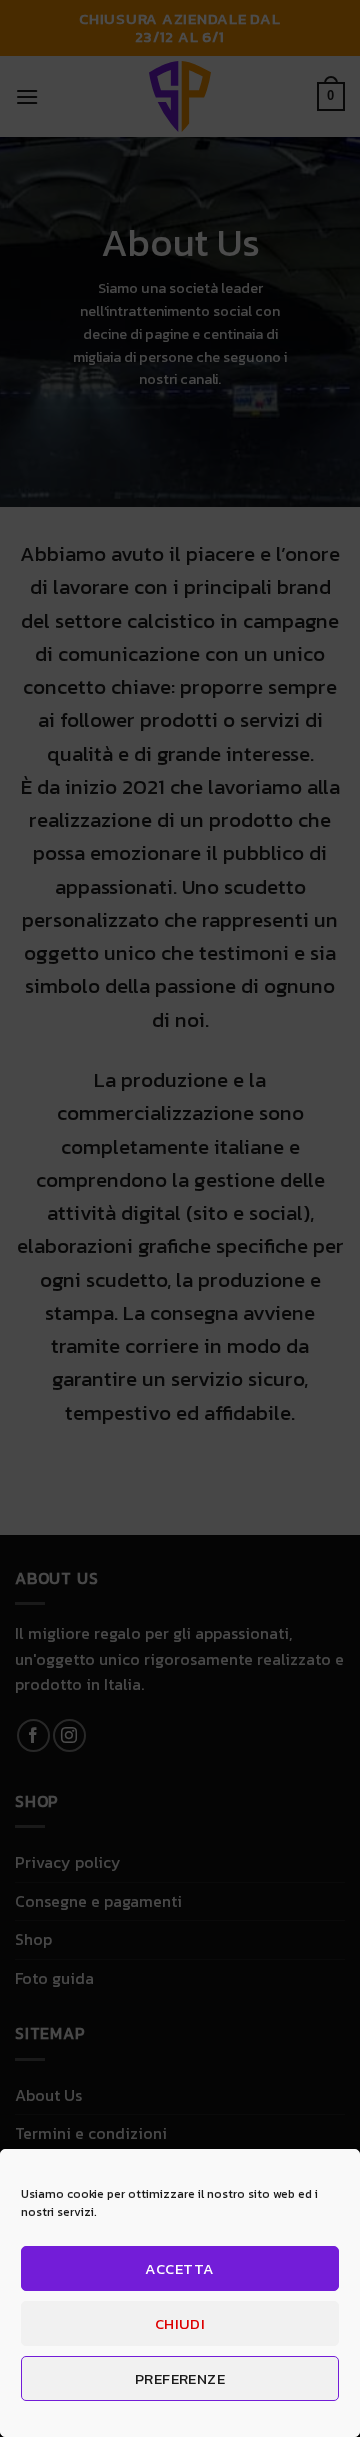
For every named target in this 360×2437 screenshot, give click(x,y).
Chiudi (180, 2323)
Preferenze (180, 2378)
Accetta (179, 2268)
